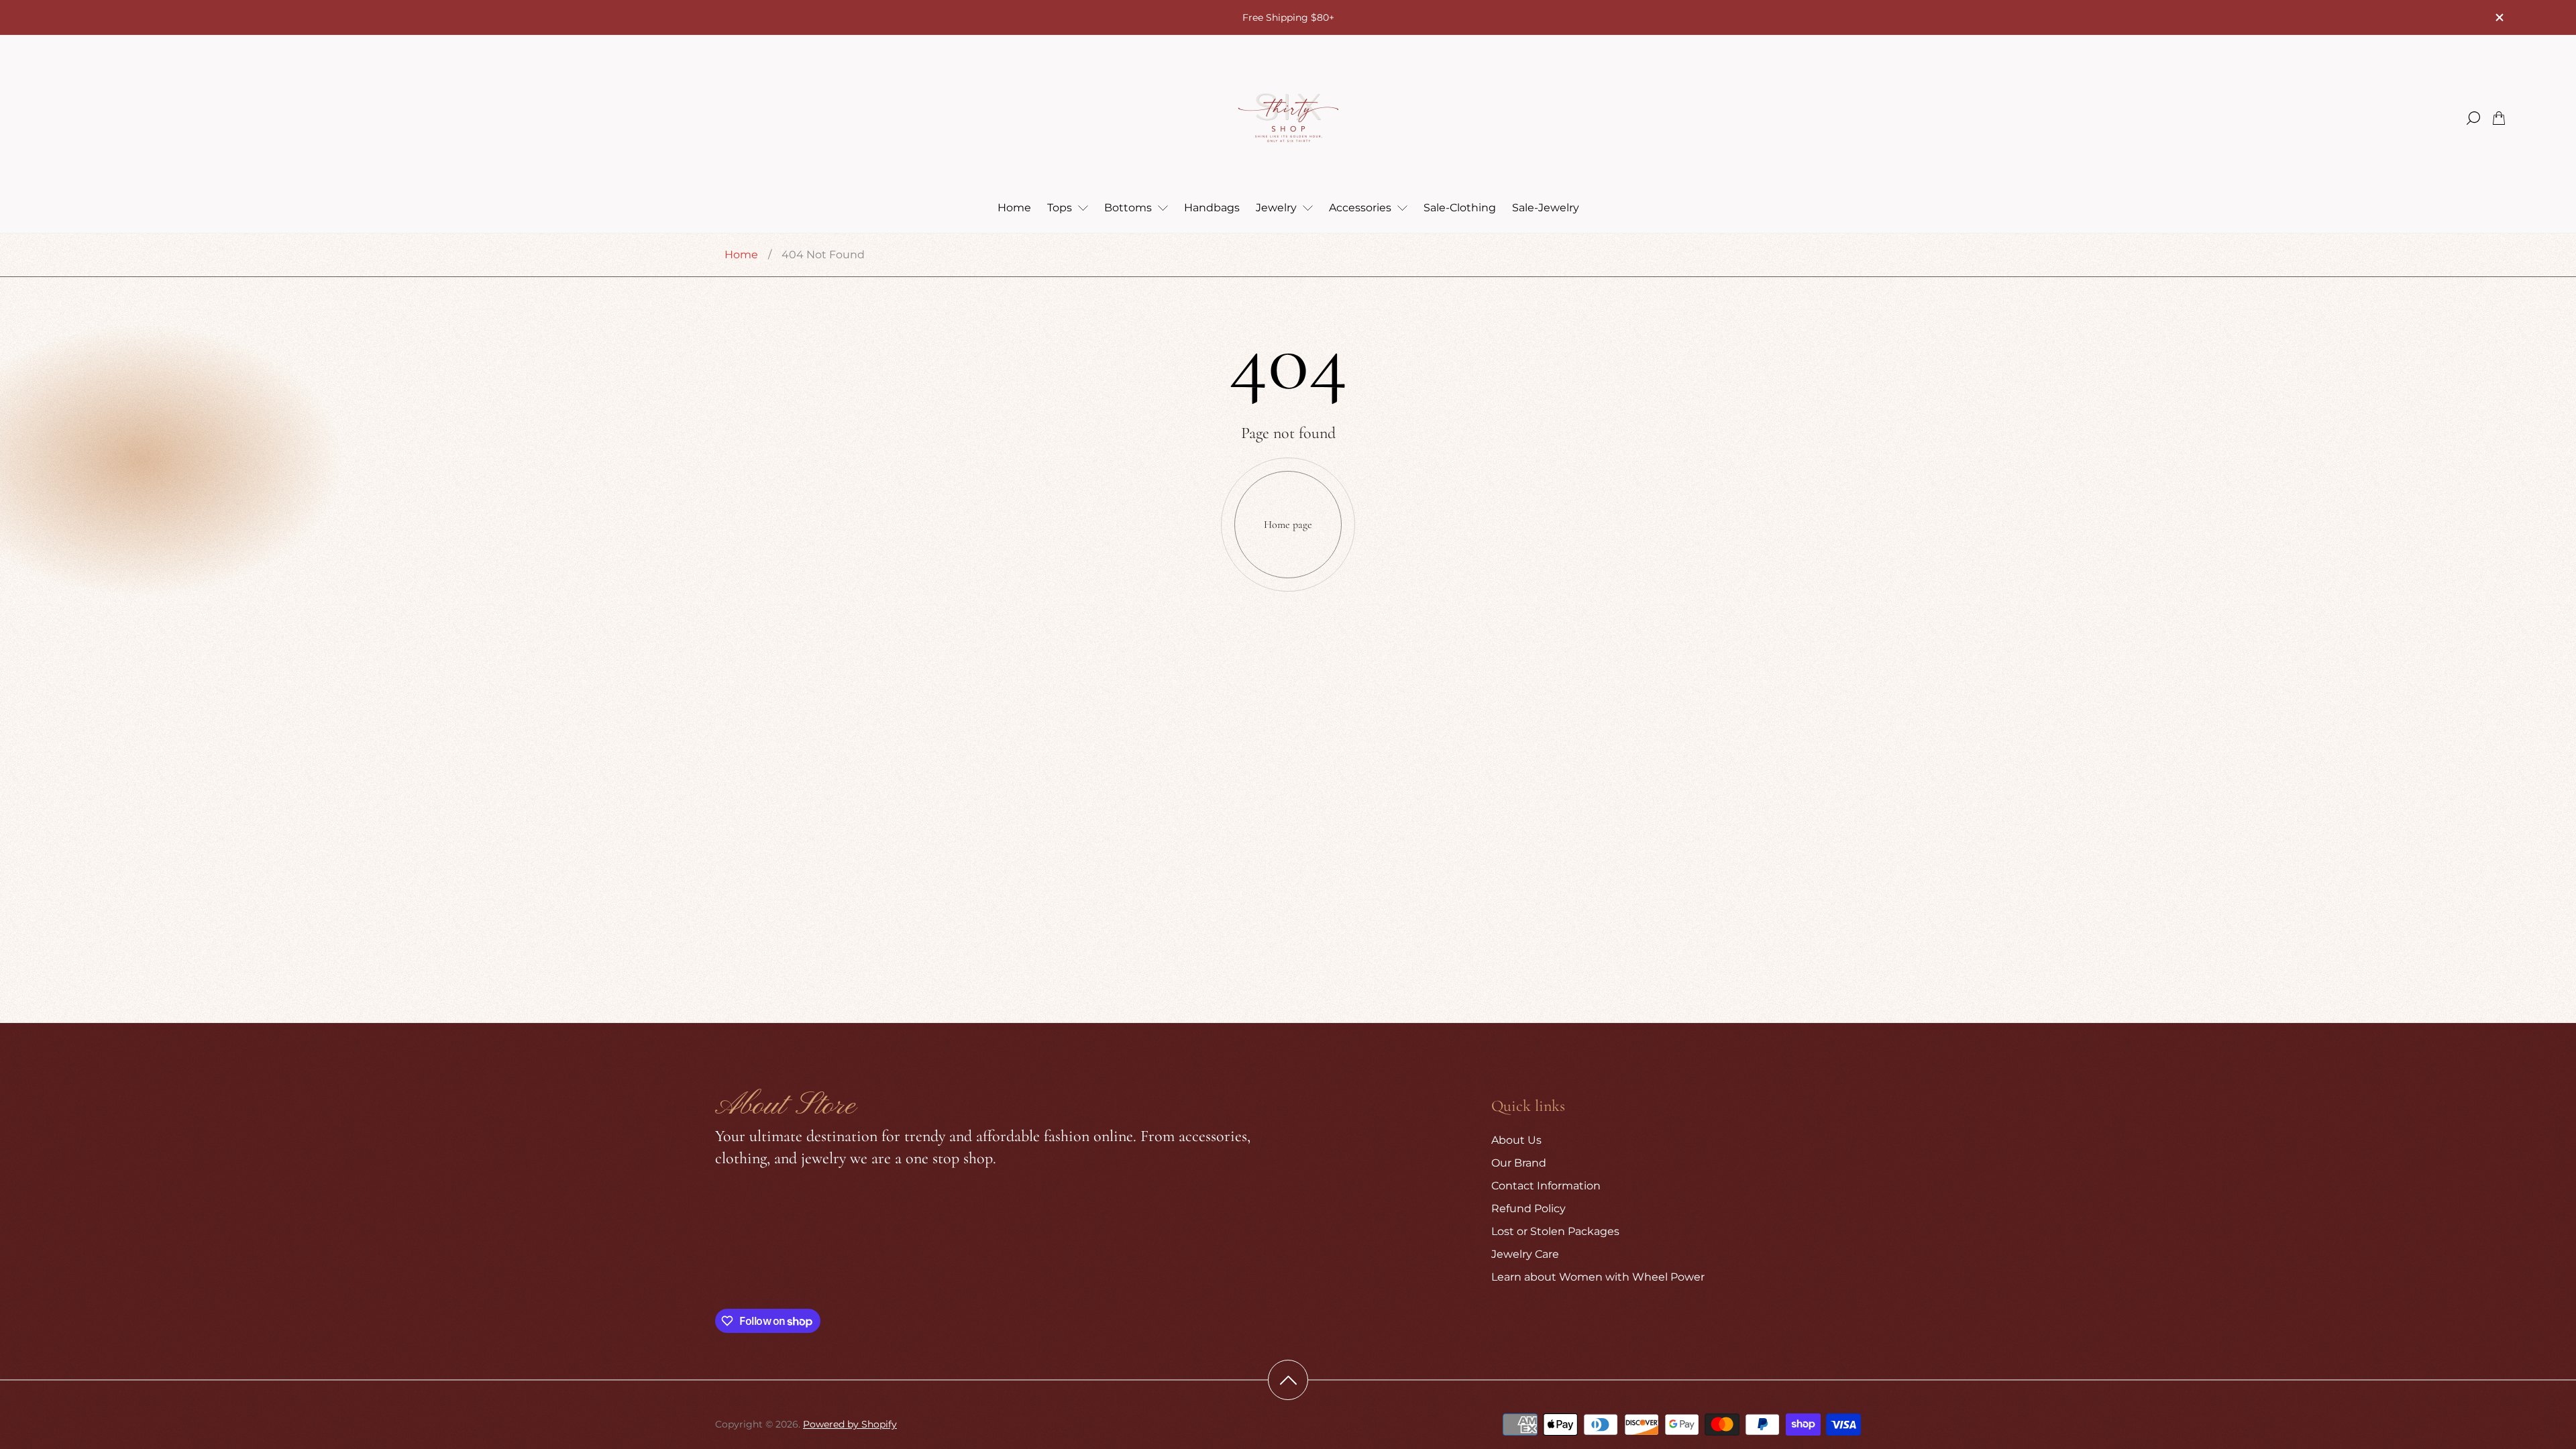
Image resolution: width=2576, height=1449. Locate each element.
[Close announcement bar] (2499, 17)
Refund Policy (1528, 1209)
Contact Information (1546, 1186)
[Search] (2473, 118)
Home (741, 255)
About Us (1516, 1140)
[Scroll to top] (1288, 1380)
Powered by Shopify (850, 1424)
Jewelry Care (1525, 1254)
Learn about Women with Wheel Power (1598, 1277)
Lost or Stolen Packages (1555, 1231)
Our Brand (1519, 1163)
